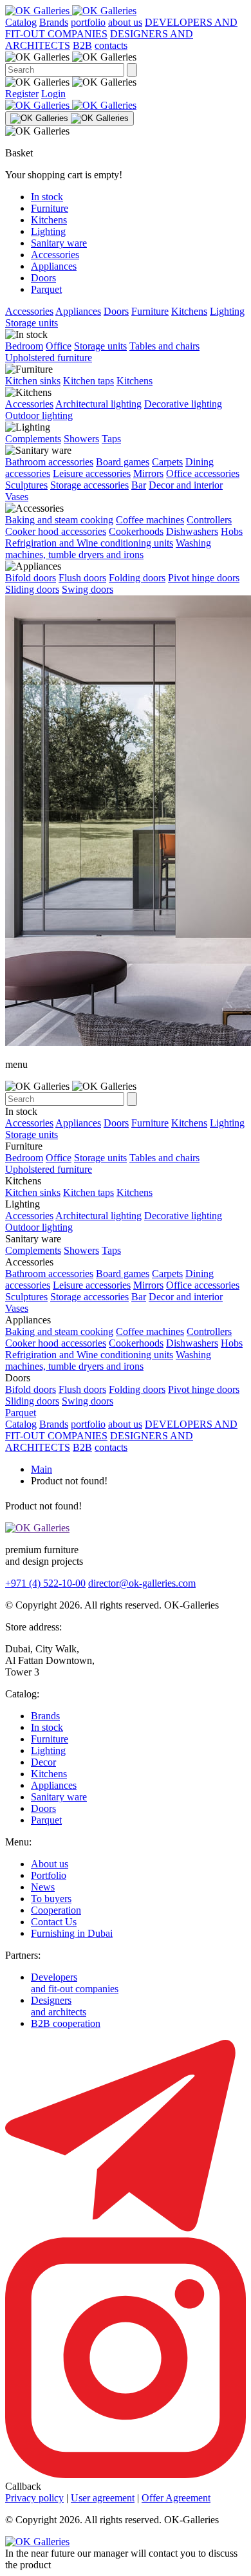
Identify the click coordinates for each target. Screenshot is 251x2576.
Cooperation (56, 1910)
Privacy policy (34, 2498)
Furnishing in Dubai (72, 1933)
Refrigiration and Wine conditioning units (89, 543)
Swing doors (88, 589)
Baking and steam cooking (59, 520)
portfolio (88, 22)
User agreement (103, 2498)
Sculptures (26, 485)
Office (59, 346)
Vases (17, 497)
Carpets (167, 462)
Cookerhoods (136, 531)
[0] (126, 106)
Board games (123, 462)
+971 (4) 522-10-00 (45, 1583)
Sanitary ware (59, 243)
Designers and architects (59, 2006)
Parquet (46, 289)
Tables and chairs (164, 346)
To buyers (51, 1899)
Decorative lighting (183, 404)
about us (125, 22)
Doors (43, 278)
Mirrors (148, 473)
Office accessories (203, 473)
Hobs (232, 531)
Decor (43, 1762)
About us (50, 1864)
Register (22, 94)
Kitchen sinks (33, 381)
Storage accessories (89, 485)
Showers (81, 439)
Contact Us (54, 1922)
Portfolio (49, 1875)
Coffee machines (150, 520)
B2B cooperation (66, 2023)
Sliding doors (32, 589)
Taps (111, 439)
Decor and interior (186, 485)
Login (53, 94)
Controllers (209, 520)
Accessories (55, 255)
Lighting (48, 231)
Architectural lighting (98, 404)
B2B (82, 45)
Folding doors (137, 578)
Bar (139, 485)
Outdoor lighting (39, 415)
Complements (33, 439)
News (43, 1887)
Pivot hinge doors (204, 578)
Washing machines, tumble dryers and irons (108, 549)
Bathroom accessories (49, 462)
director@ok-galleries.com (142, 1583)
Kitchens (49, 220)
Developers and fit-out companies (75, 1983)
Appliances (54, 266)
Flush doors (82, 578)
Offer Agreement (176, 2498)
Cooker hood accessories (56, 531)
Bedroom (24, 346)
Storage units (32, 323)
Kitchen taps (88, 381)
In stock (47, 197)
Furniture (50, 208)
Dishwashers (192, 531)
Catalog (21, 22)
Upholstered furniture (49, 358)
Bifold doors (31, 578)
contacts (111, 45)
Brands (54, 22)
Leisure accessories (92, 473)
